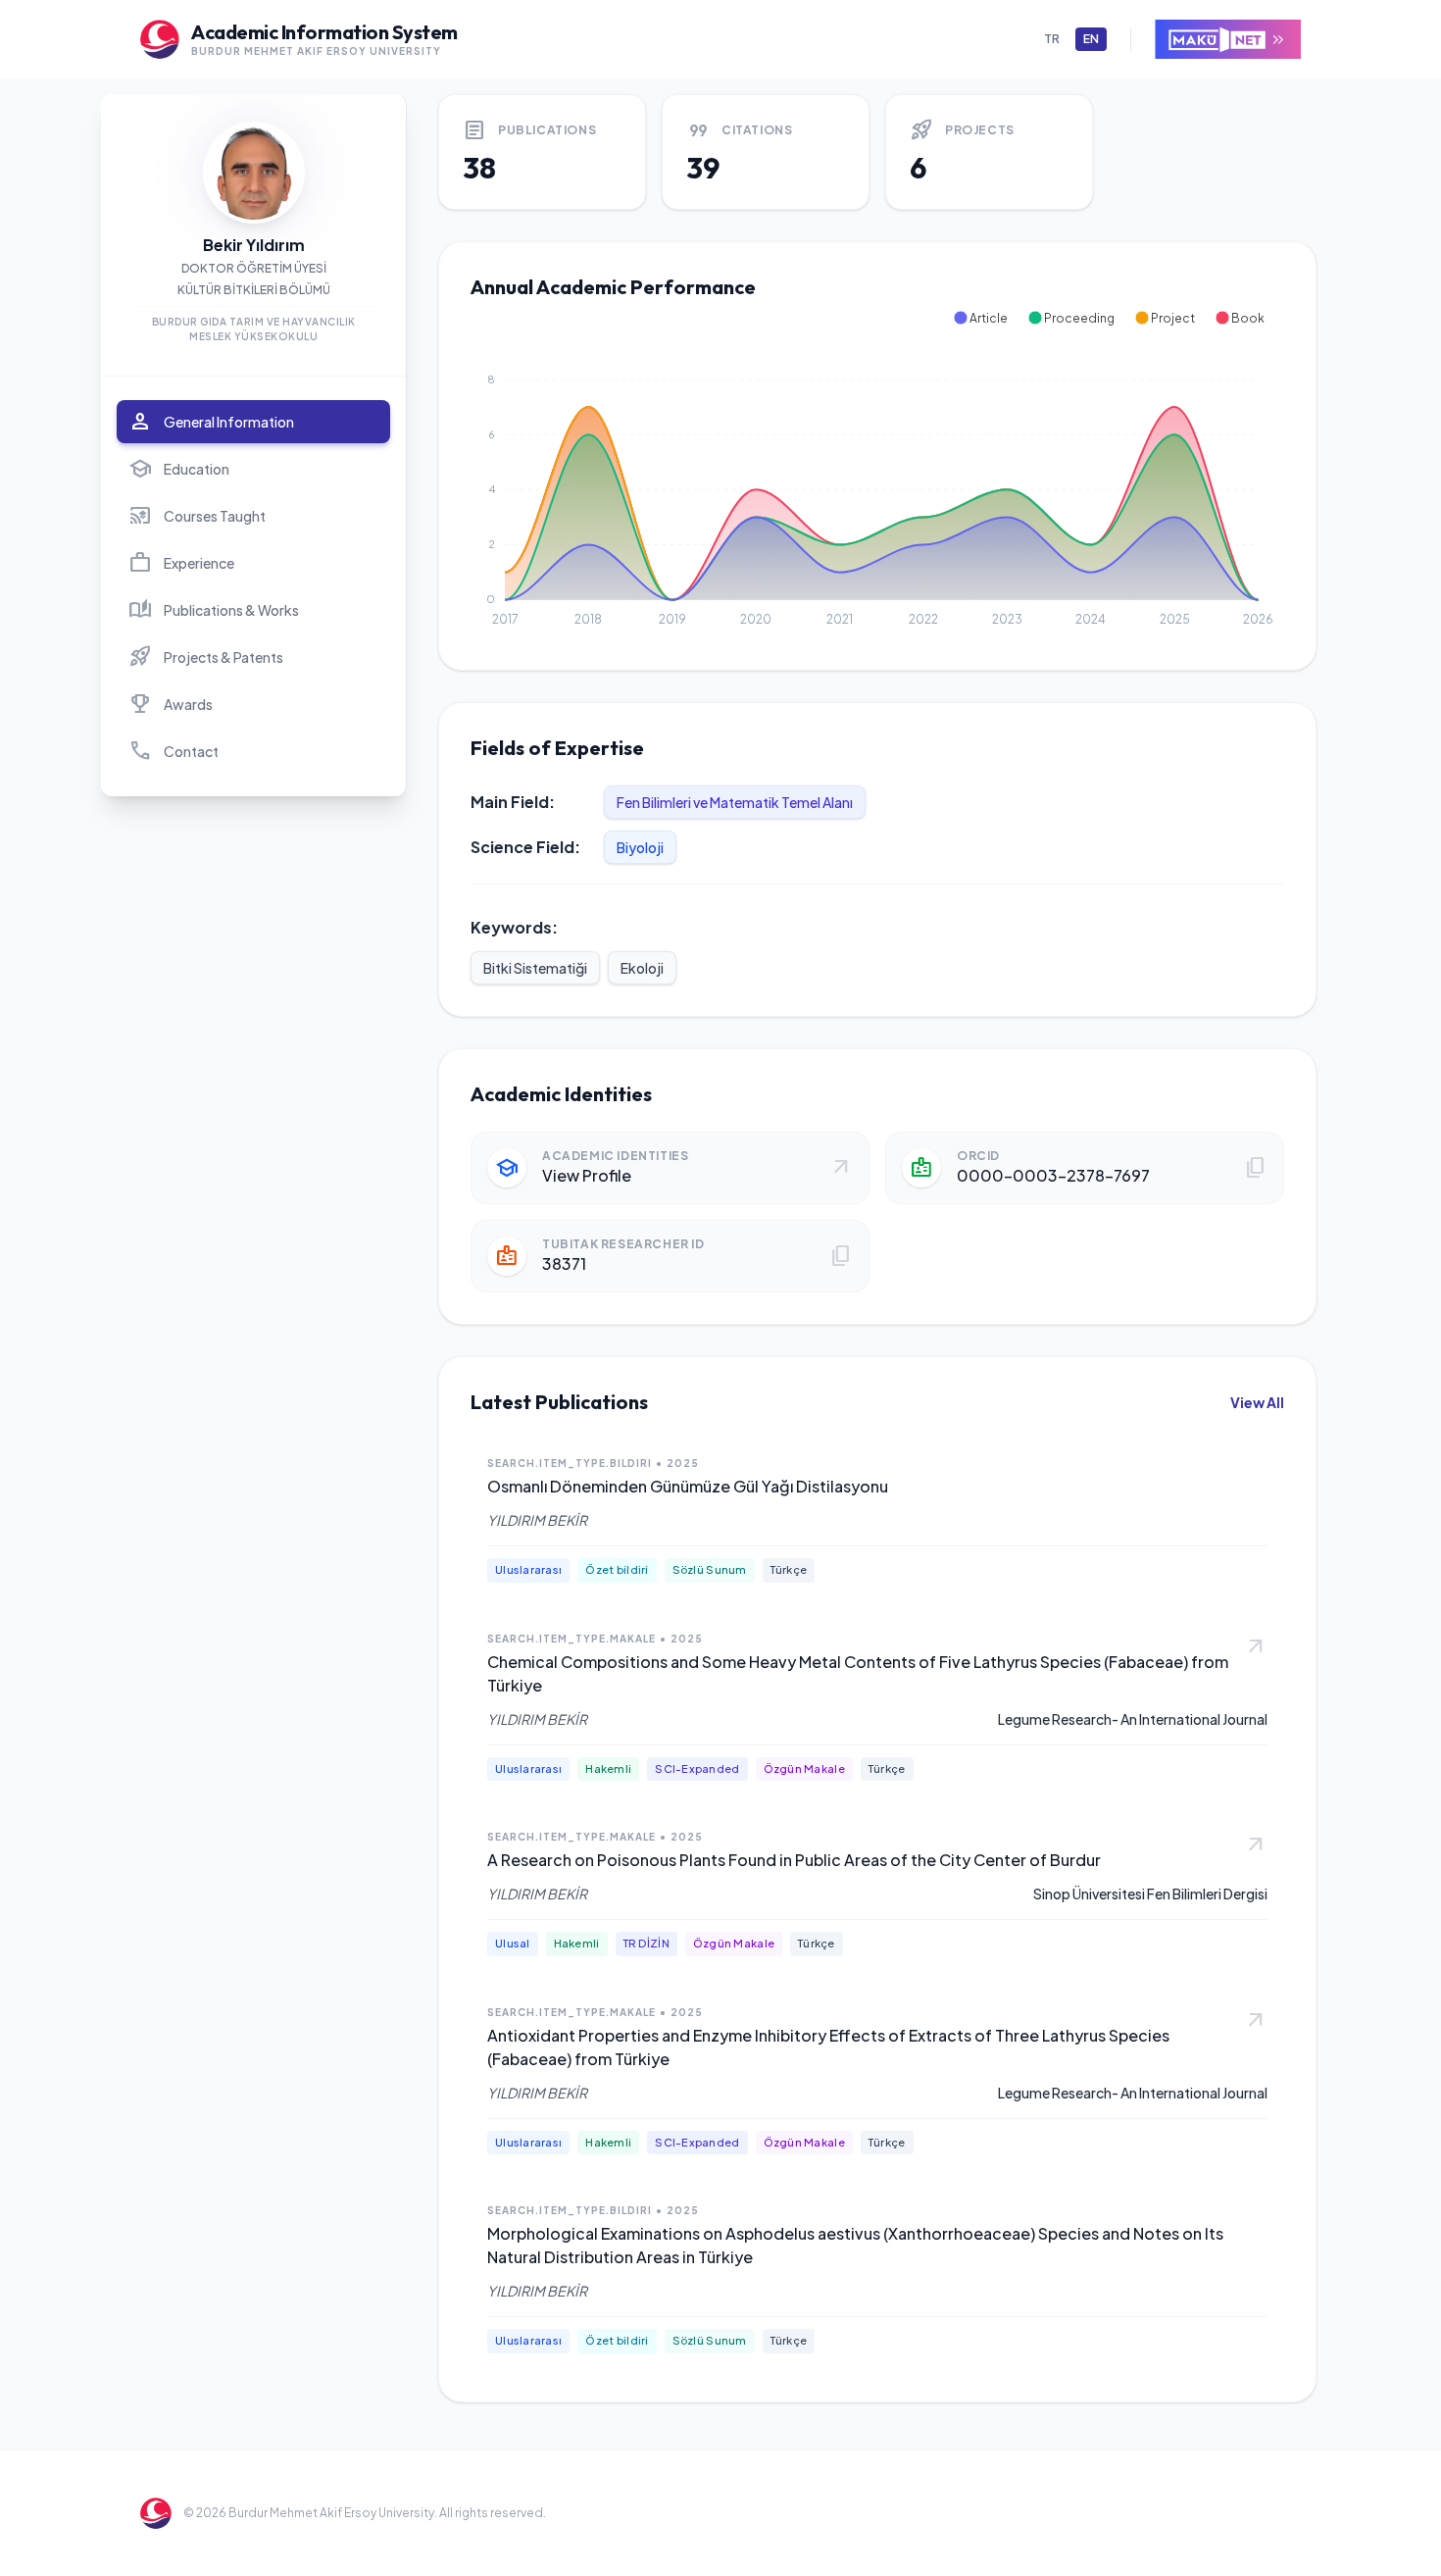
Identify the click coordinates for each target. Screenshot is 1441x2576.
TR (1052, 39)
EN (1091, 39)
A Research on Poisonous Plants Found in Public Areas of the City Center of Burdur (794, 1860)
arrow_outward (1256, 1647)
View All (1257, 1402)
